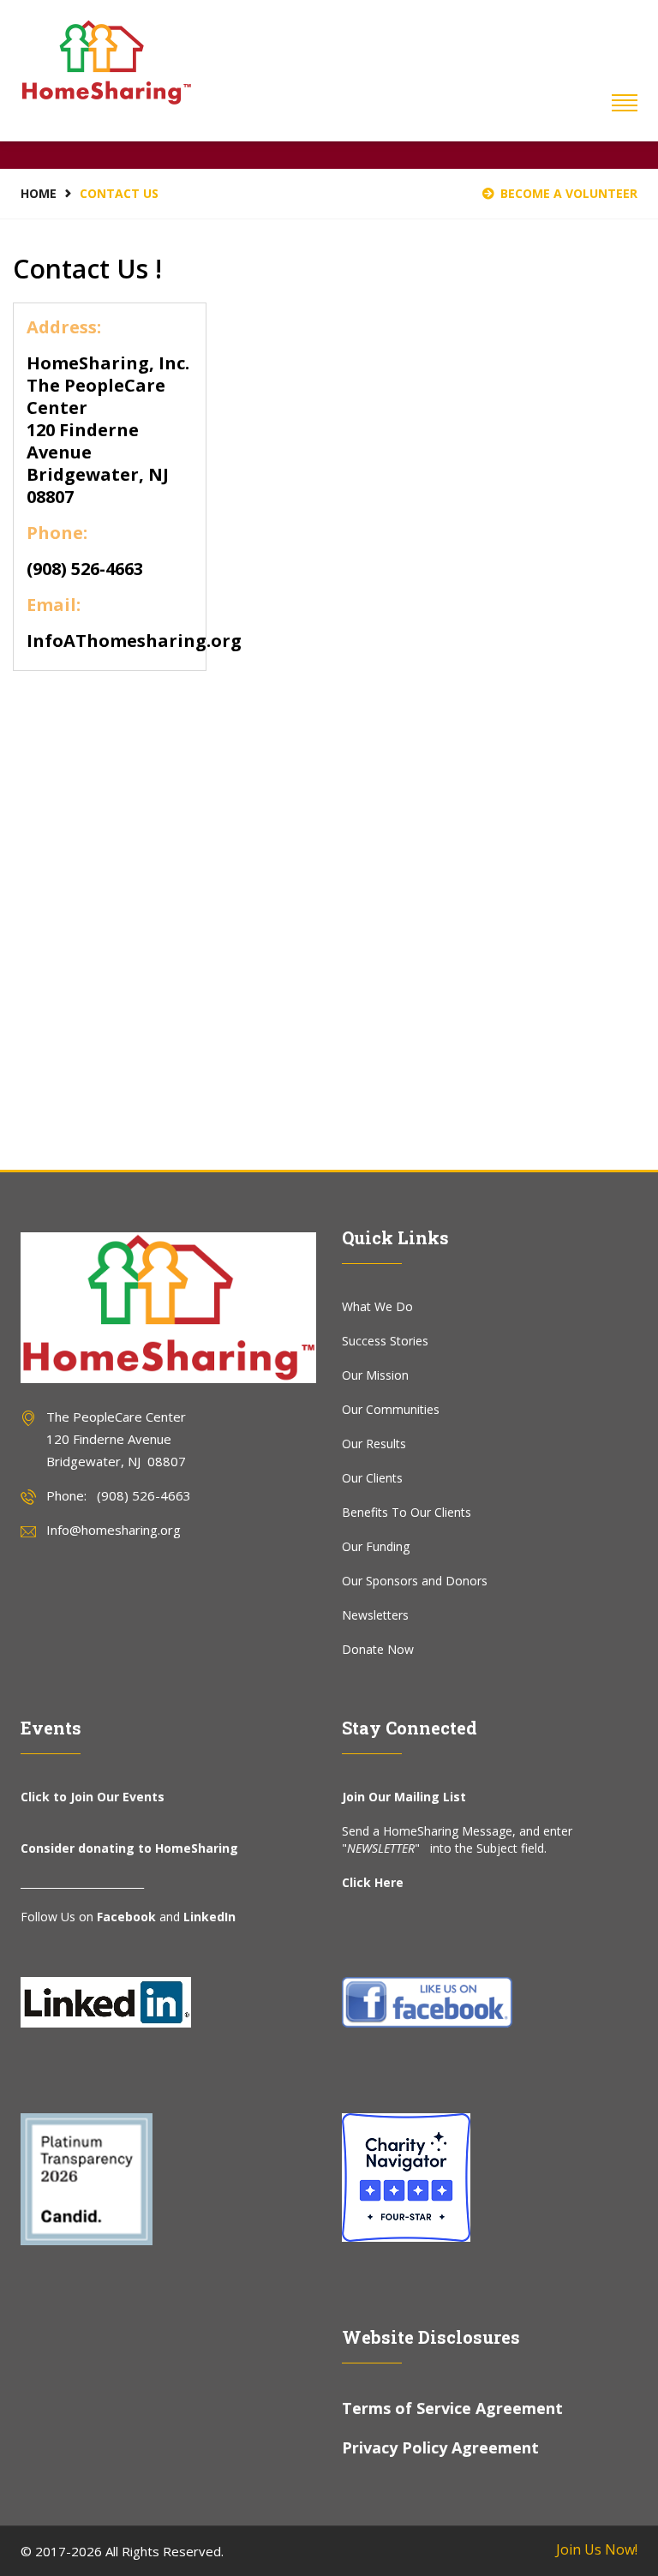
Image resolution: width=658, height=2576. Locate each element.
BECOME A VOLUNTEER (569, 193)
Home (39, 193)
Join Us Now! (597, 2549)
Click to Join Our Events (93, 1797)
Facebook (126, 1917)
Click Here (373, 1882)
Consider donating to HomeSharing (129, 1848)
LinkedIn (209, 1917)
